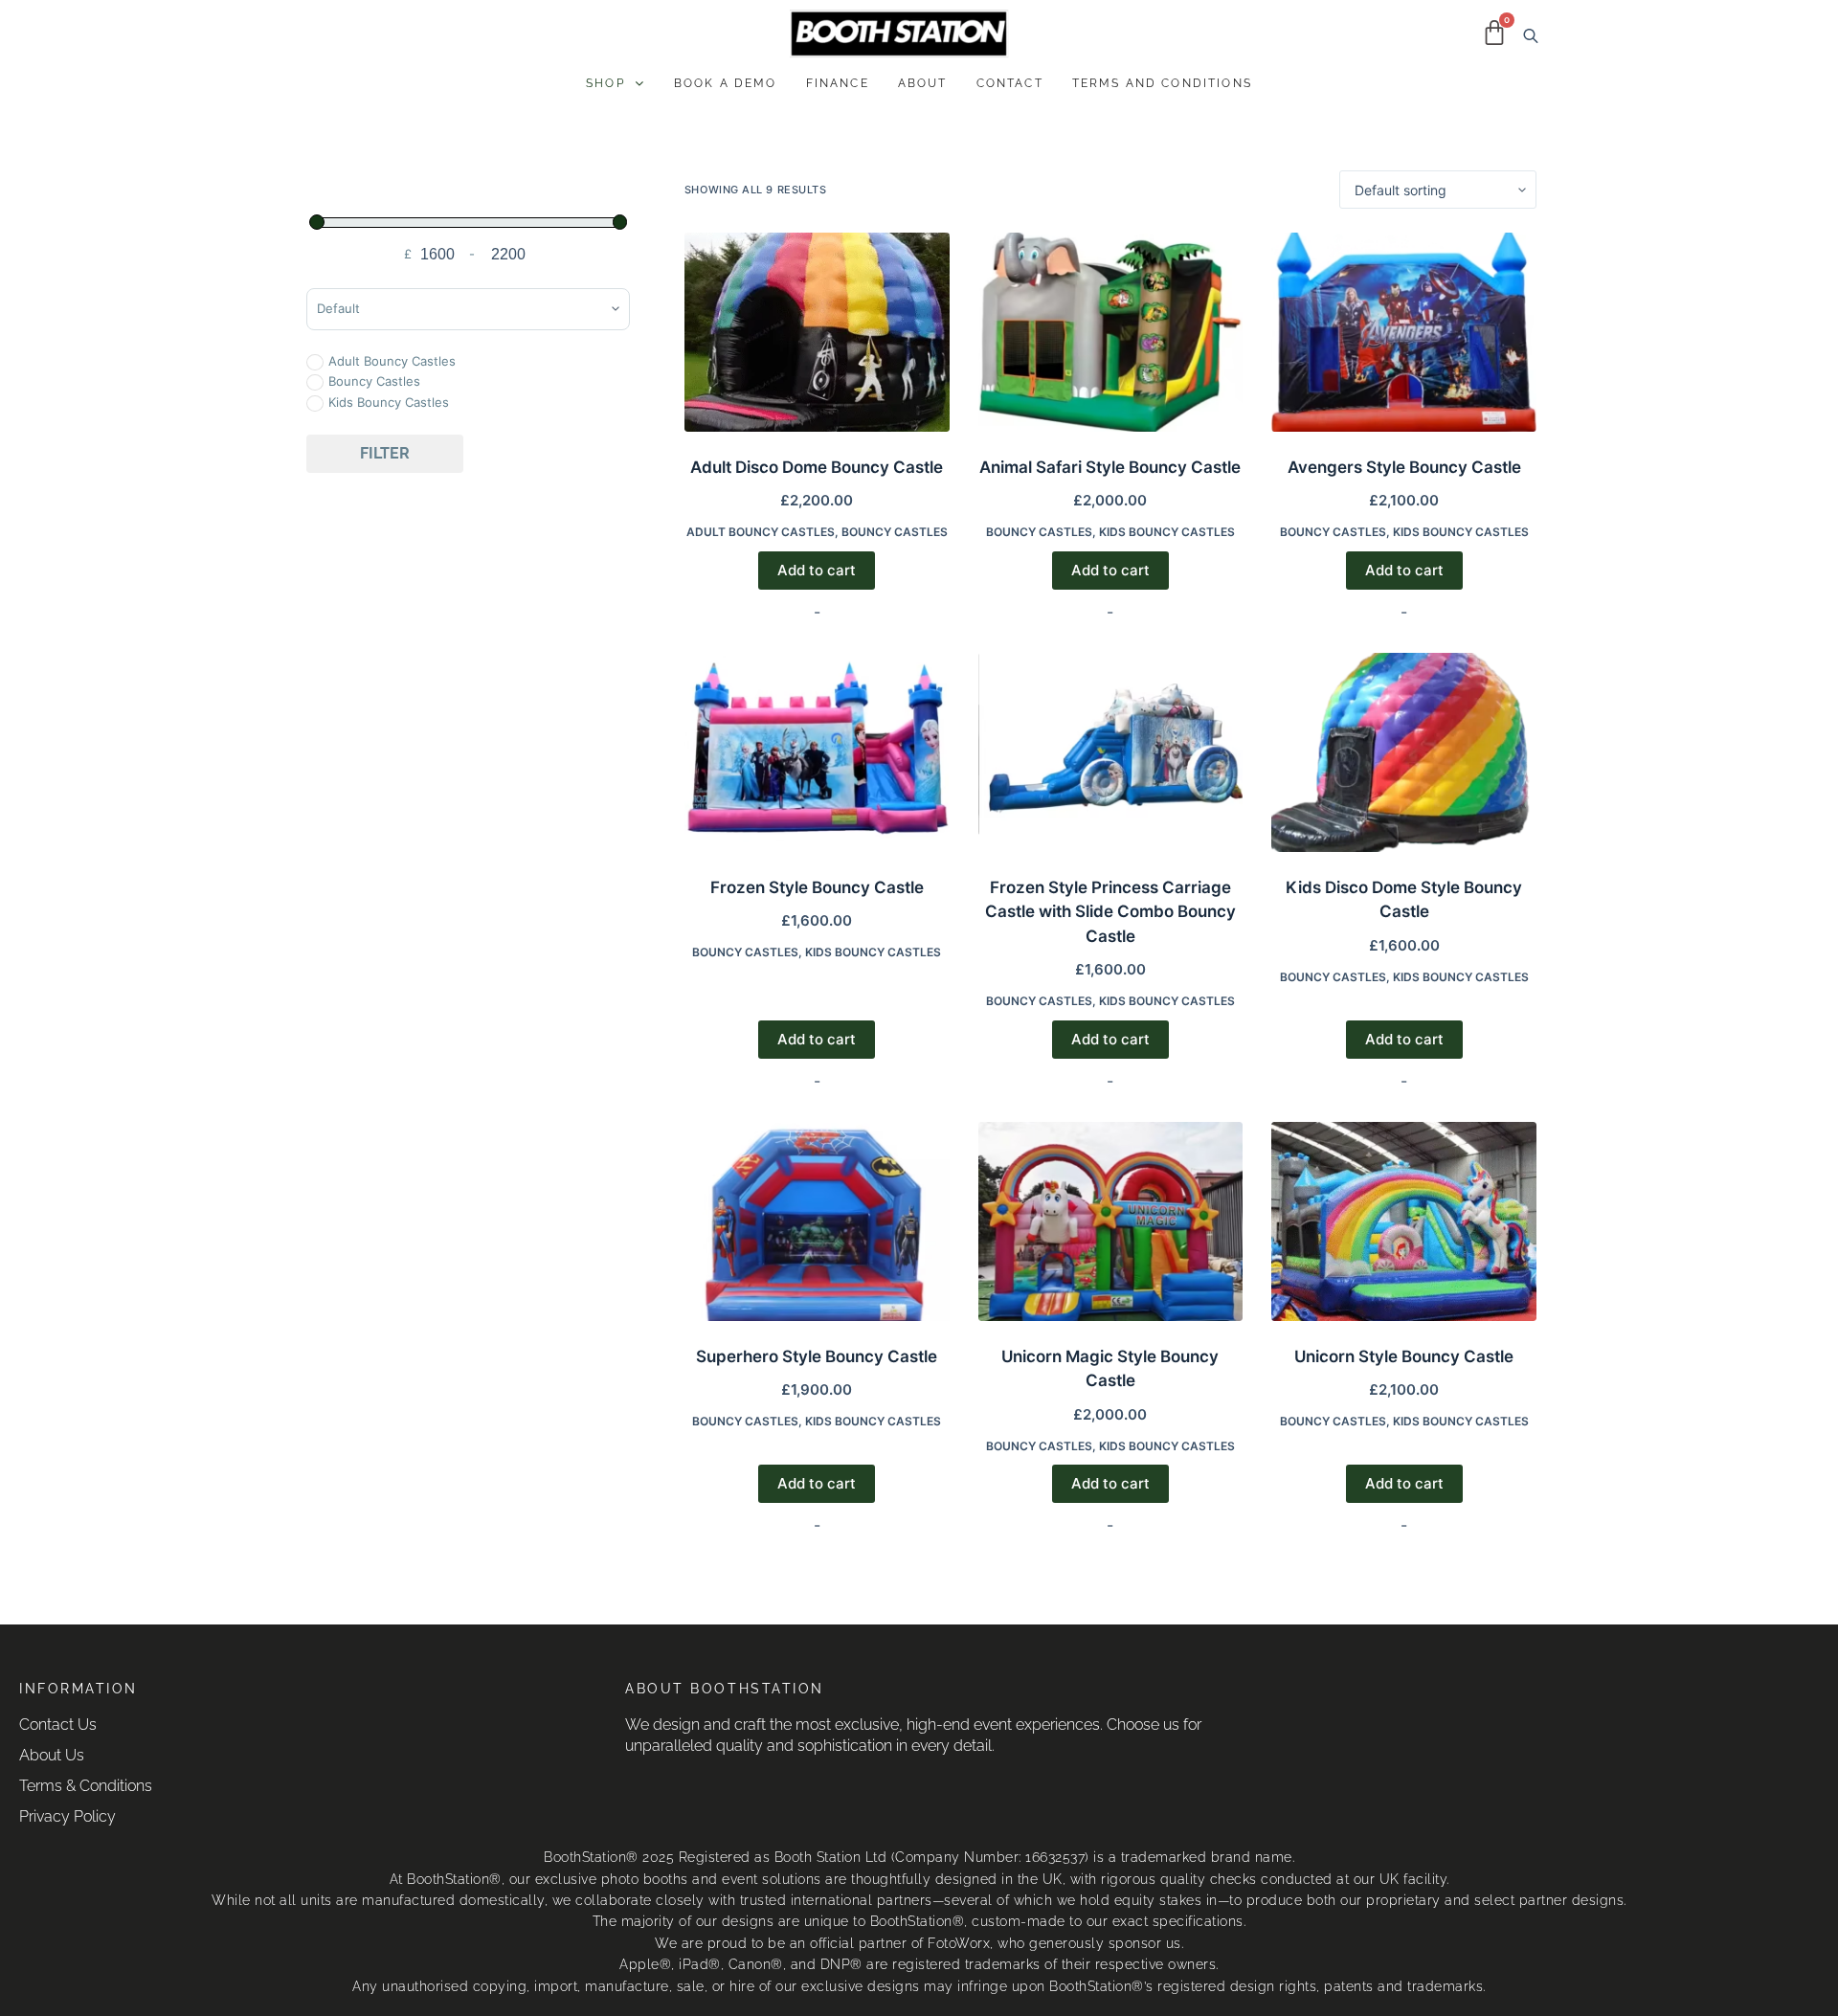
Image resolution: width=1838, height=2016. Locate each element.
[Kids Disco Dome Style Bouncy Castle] (1404, 752)
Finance (838, 83)
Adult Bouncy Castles (761, 532)
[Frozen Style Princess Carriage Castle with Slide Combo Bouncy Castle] (1111, 752)
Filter (385, 453)
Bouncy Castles (895, 532)
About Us (52, 1755)
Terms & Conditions (86, 1786)
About (923, 83)
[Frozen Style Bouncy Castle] (817, 752)
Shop (605, 83)
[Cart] (1494, 33)
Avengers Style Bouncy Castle (1404, 467)
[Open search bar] (1527, 34)
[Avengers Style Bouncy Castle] (1404, 332)
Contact (1010, 83)
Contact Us (58, 1725)
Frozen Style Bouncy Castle (817, 887)
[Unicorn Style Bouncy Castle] (1404, 1221)
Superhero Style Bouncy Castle (817, 1356)
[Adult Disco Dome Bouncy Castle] (817, 332)
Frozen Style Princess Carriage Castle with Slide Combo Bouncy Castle (1110, 912)
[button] (616, 83)
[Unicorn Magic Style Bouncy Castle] (1111, 1221)
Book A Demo (726, 83)
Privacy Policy (67, 1816)
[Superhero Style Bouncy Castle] (817, 1221)
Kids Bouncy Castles (1167, 532)
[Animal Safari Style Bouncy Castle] (1111, 332)
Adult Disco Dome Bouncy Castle (817, 467)
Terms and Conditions (1162, 83)
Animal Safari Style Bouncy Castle (1110, 467)
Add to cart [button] (817, 570)
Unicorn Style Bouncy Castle (1404, 1356)
